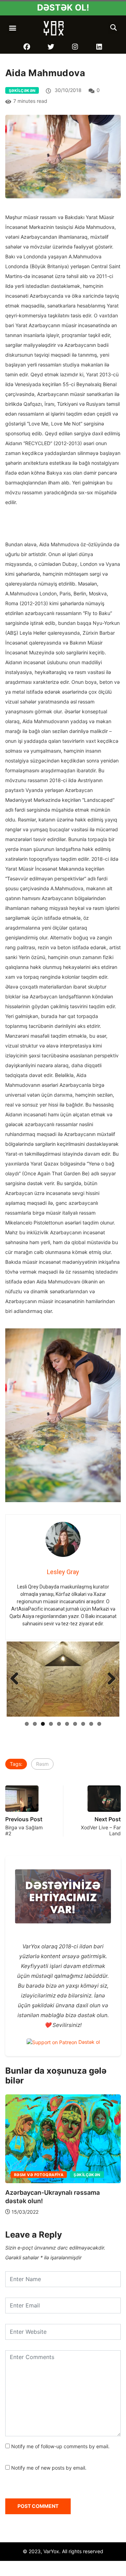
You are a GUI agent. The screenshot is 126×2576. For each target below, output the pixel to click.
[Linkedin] (99, 47)
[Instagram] (75, 47)
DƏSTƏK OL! (63, 8)
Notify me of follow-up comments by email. (60, 2540)
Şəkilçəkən (22, 91)
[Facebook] (27, 47)
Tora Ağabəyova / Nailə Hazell (51, 2235)
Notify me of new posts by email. (49, 2562)
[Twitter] (51, 47)
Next (109, 1726)
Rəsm (42, 1858)
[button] (13, 28)
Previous (17, 1726)
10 (99, 1818)
